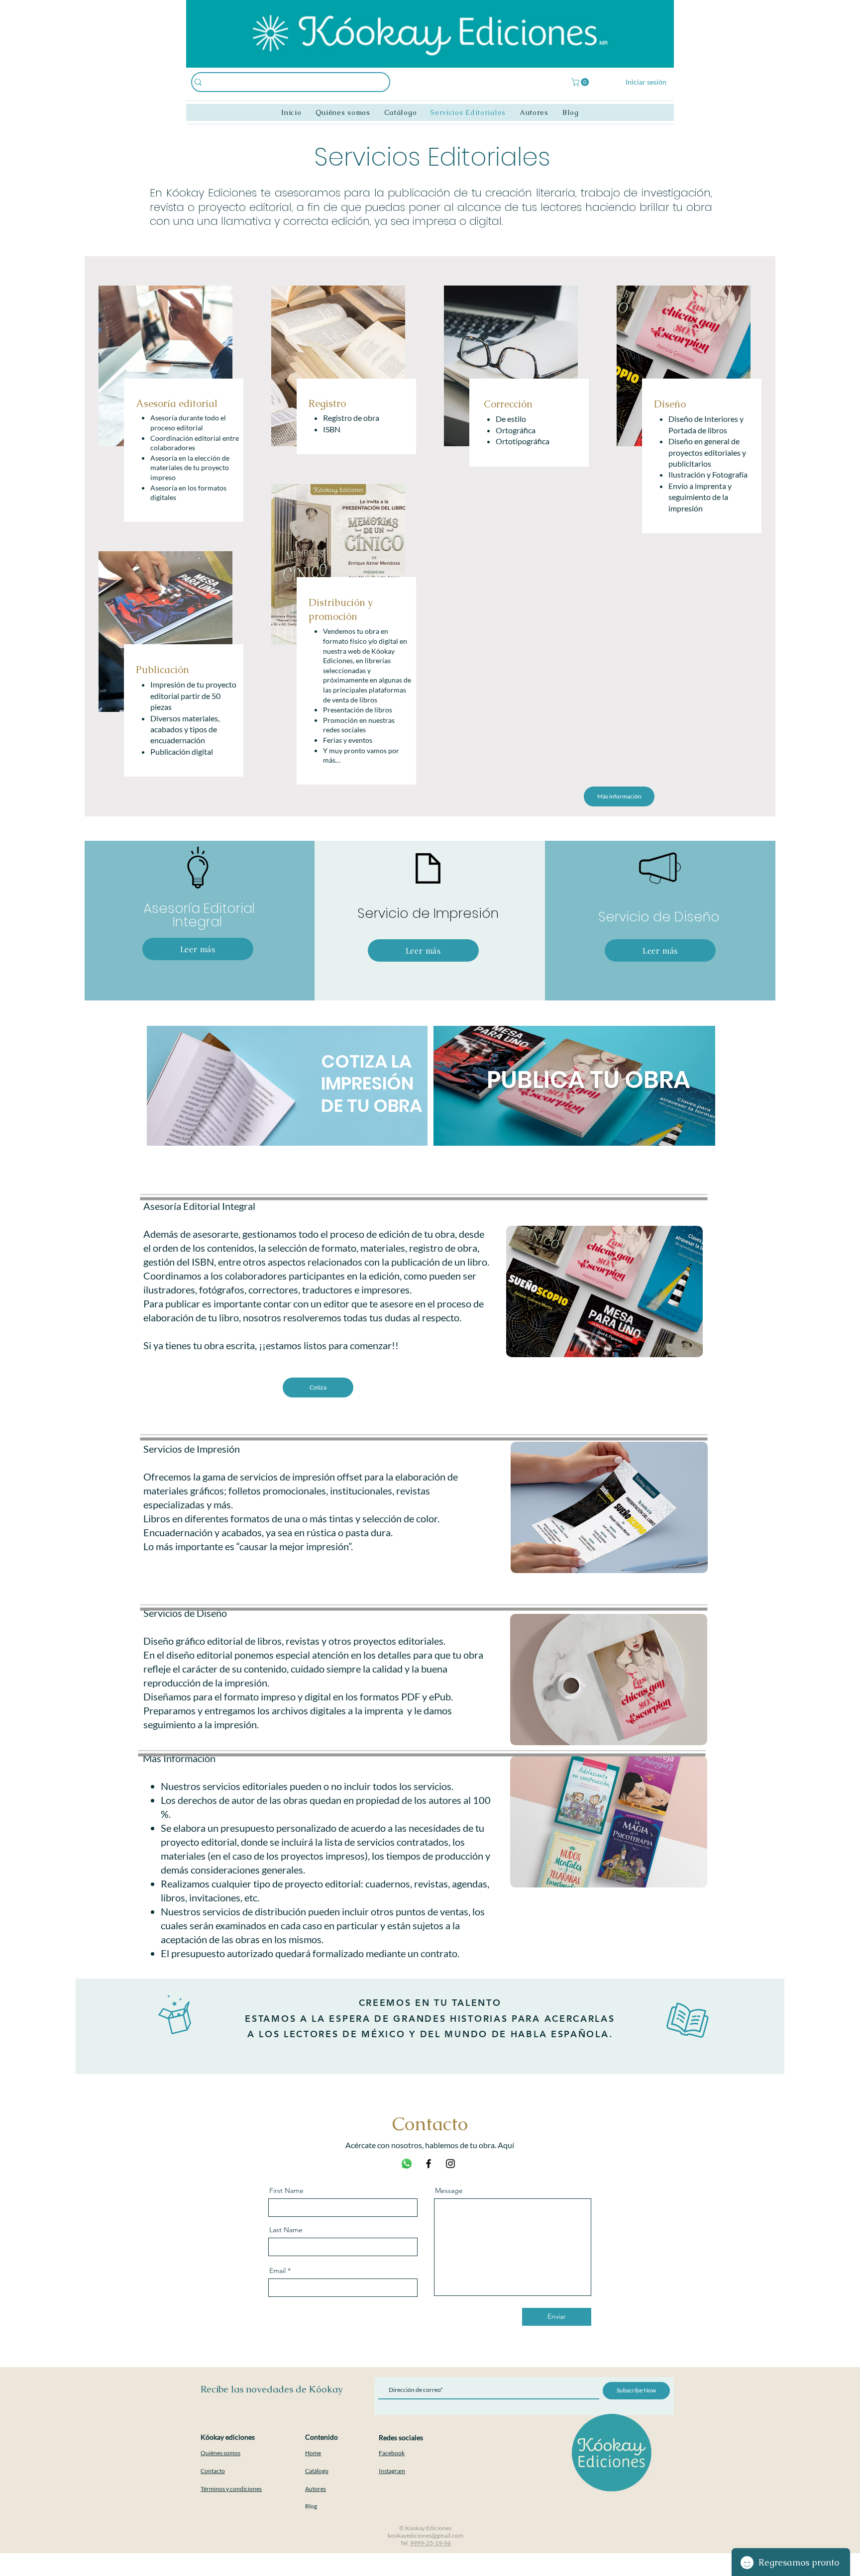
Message (449, 2190)
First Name (286, 2190)
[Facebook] (429, 2164)
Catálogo (317, 2471)
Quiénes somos (220, 2453)
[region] (294, 1105)
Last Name (286, 2230)
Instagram (392, 2471)
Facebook (392, 2453)
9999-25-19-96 (430, 2543)
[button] (581, 82)
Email (277, 2271)
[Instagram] (450, 2164)
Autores (316, 2489)
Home (313, 2453)
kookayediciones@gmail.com (426, 2535)
